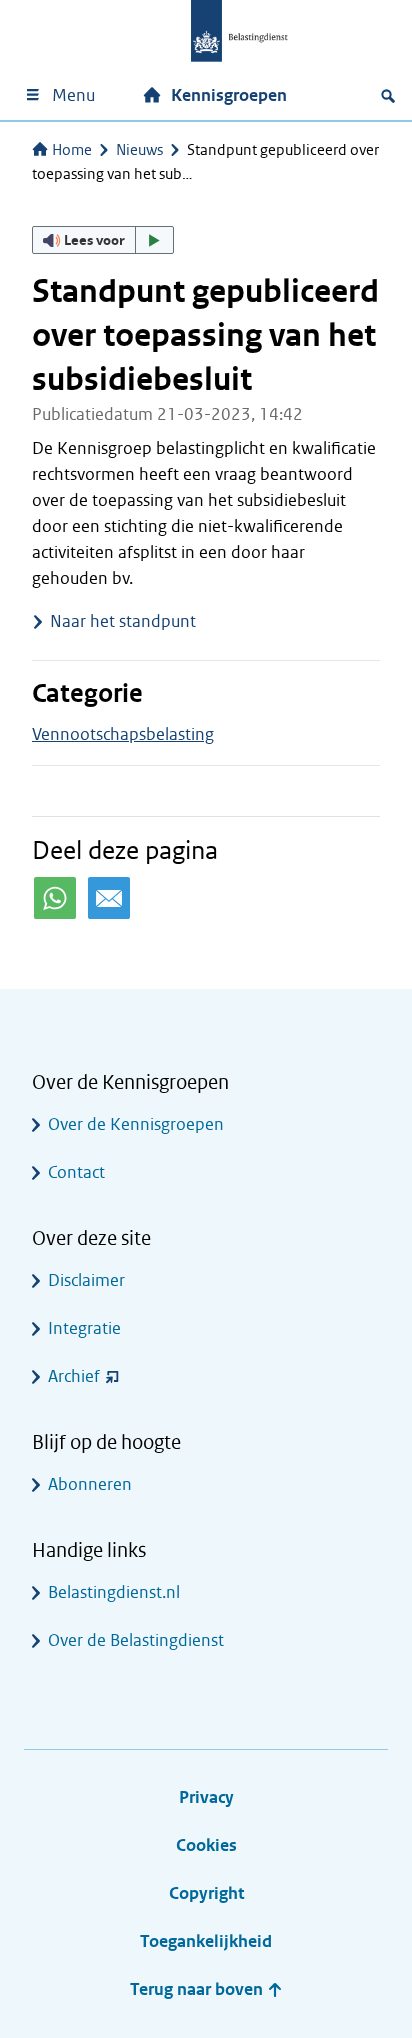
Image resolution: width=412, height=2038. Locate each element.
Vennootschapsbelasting (123, 734)
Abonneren (90, 1484)
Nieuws (139, 150)
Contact (76, 1172)
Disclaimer (86, 1280)
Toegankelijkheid (206, 1941)
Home (72, 150)
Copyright (206, 1893)
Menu (73, 95)
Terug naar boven (198, 1989)
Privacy (206, 1797)
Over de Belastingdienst (136, 1640)
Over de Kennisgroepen (136, 1124)
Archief (74, 1376)
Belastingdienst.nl (114, 1592)
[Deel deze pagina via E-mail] (109, 898)
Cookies (206, 1845)
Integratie (84, 1328)
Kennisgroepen (229, 95)
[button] (103, 240)
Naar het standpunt (123, 621)
